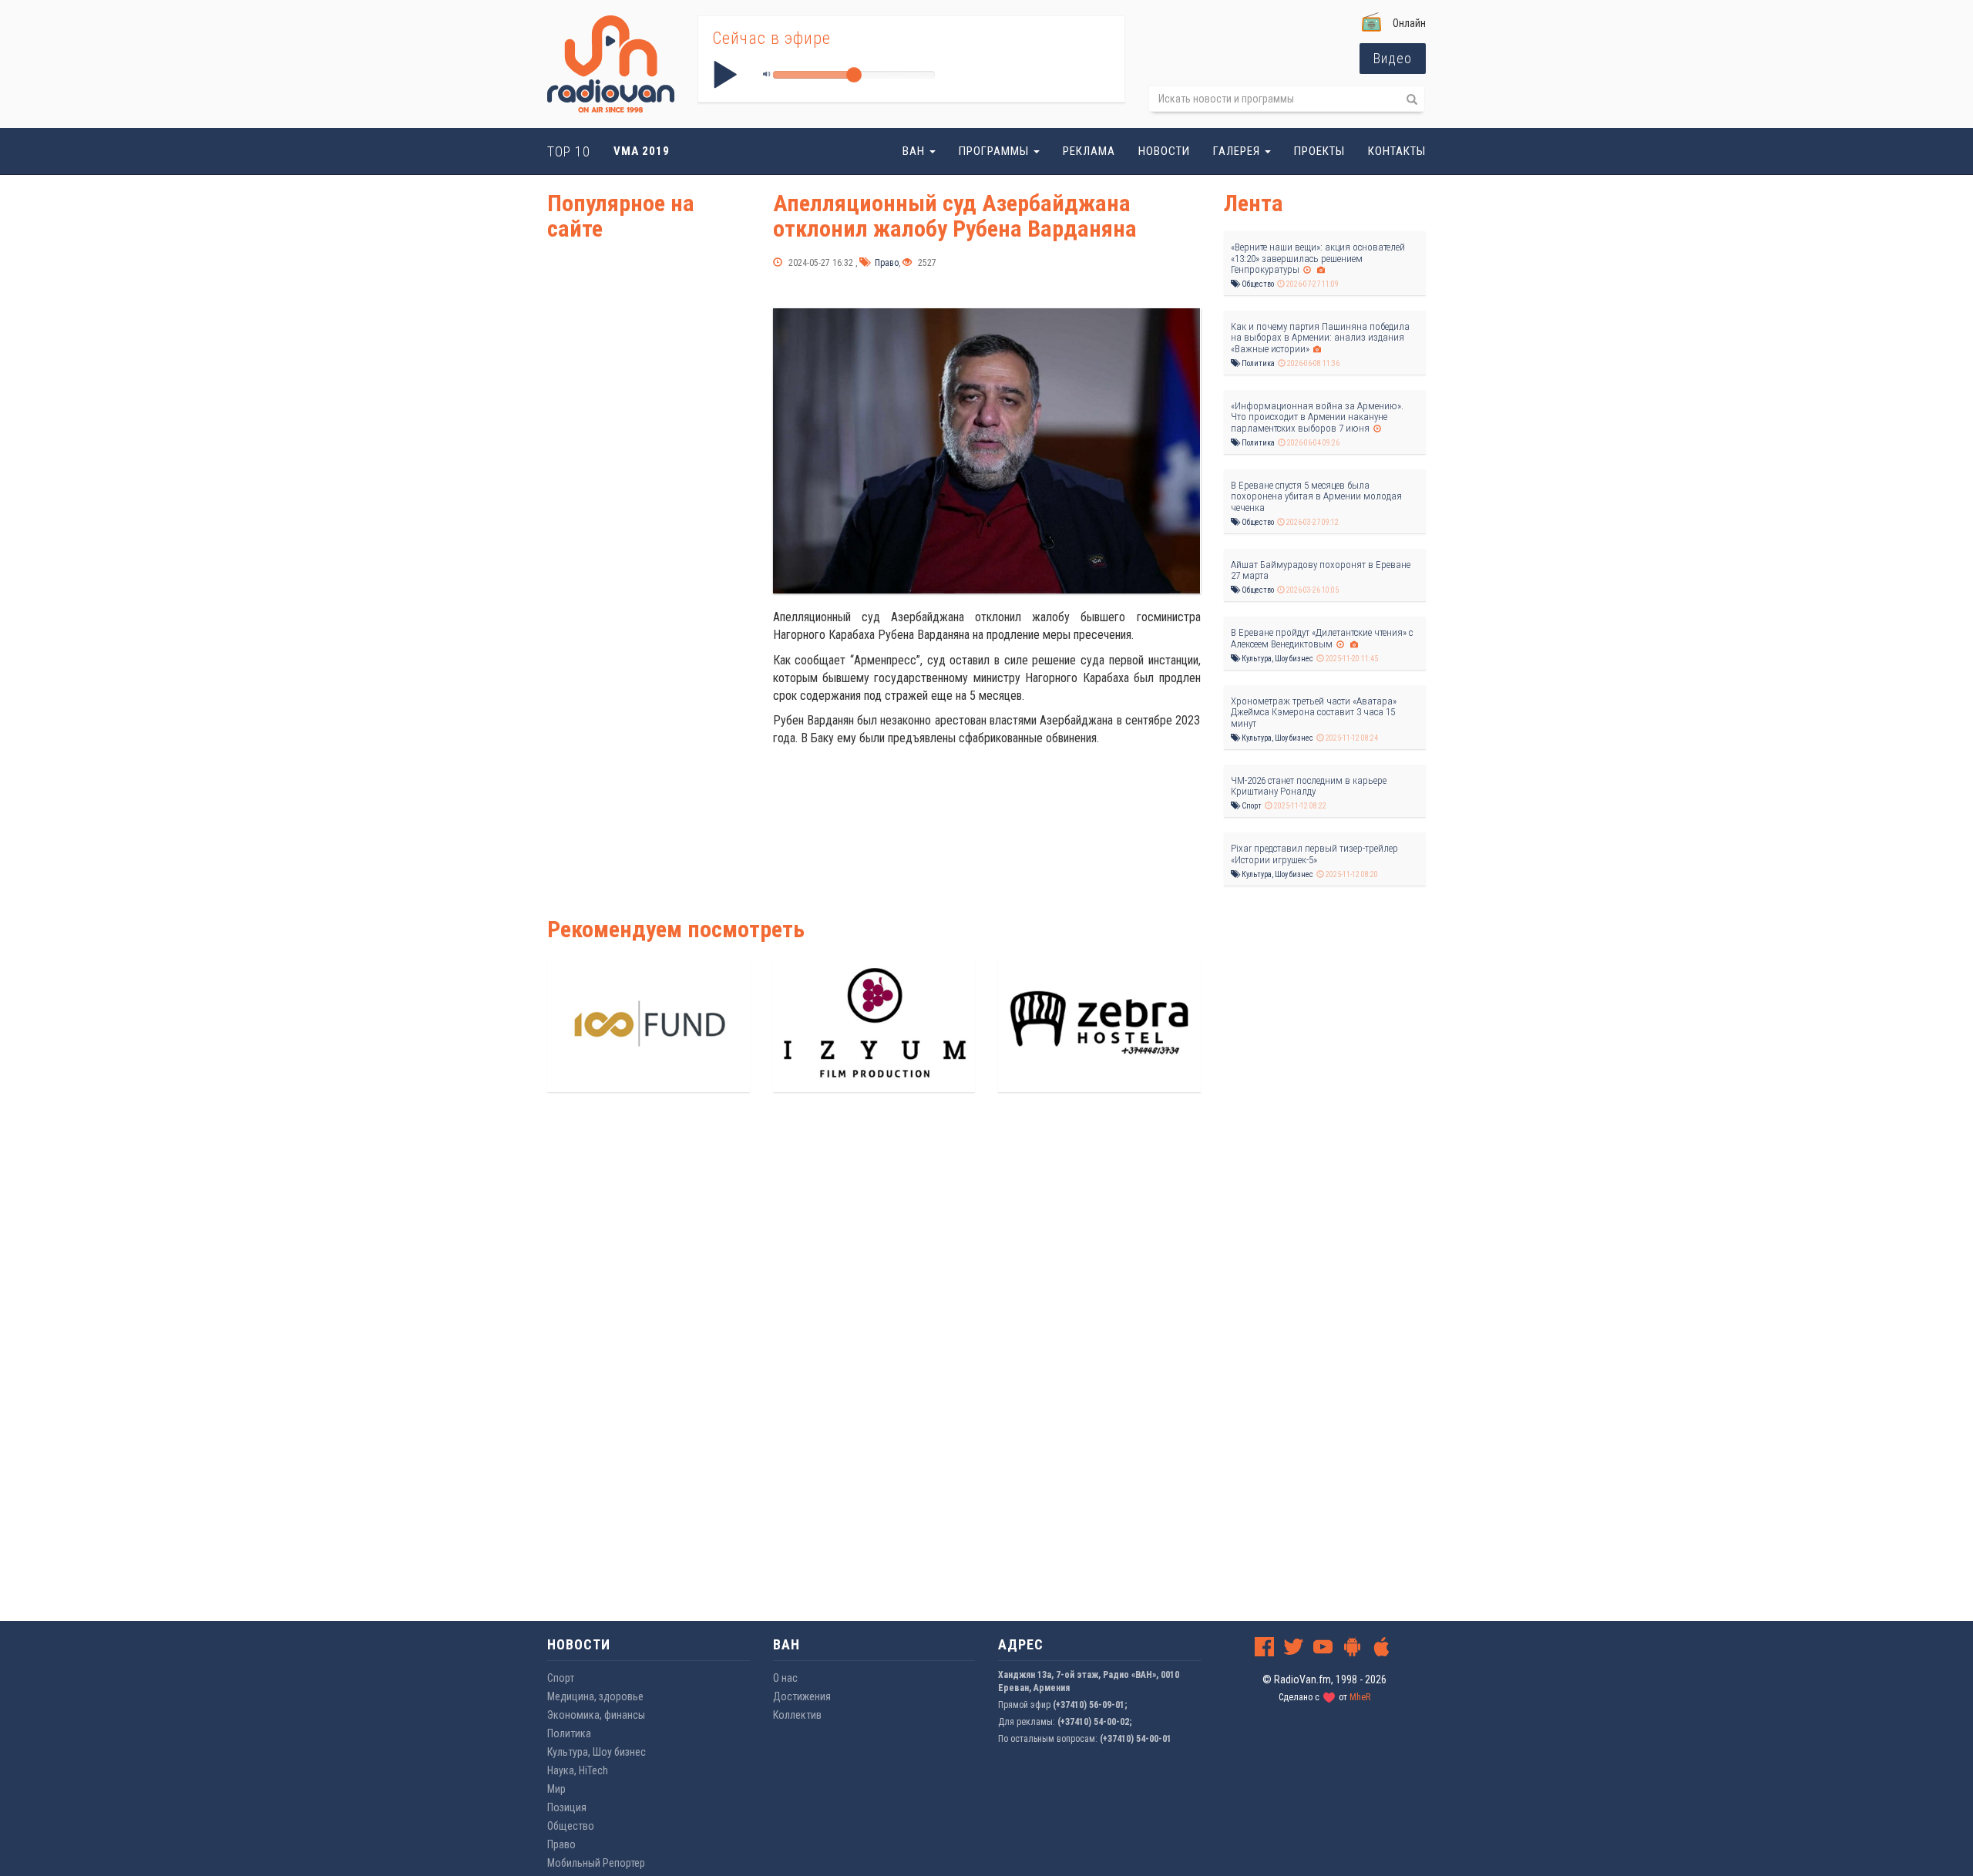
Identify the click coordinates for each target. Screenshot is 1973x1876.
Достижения (802, 1696)
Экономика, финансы (596, 1715)
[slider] (854, 75)
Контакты (1397, 151)
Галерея (1238, 151)
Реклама (1089, 151)
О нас (785, 1678)
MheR (1360, 1697)
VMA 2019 (642, 151)
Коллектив (797, 1715)
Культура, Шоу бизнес (1277, 659)
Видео (1393, 58)
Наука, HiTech (578, 1770)
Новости (1164, 151)
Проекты (1319, 151)
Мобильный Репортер (596, 1863)
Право (886, 263)
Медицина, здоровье (595, 1696)
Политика (1257, 363)
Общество (1257, 284)
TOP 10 (569, 151)
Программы (995, 151)
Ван (915, 151)
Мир (556, 1789)
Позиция (567, 1807)
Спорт (1251, 806)
